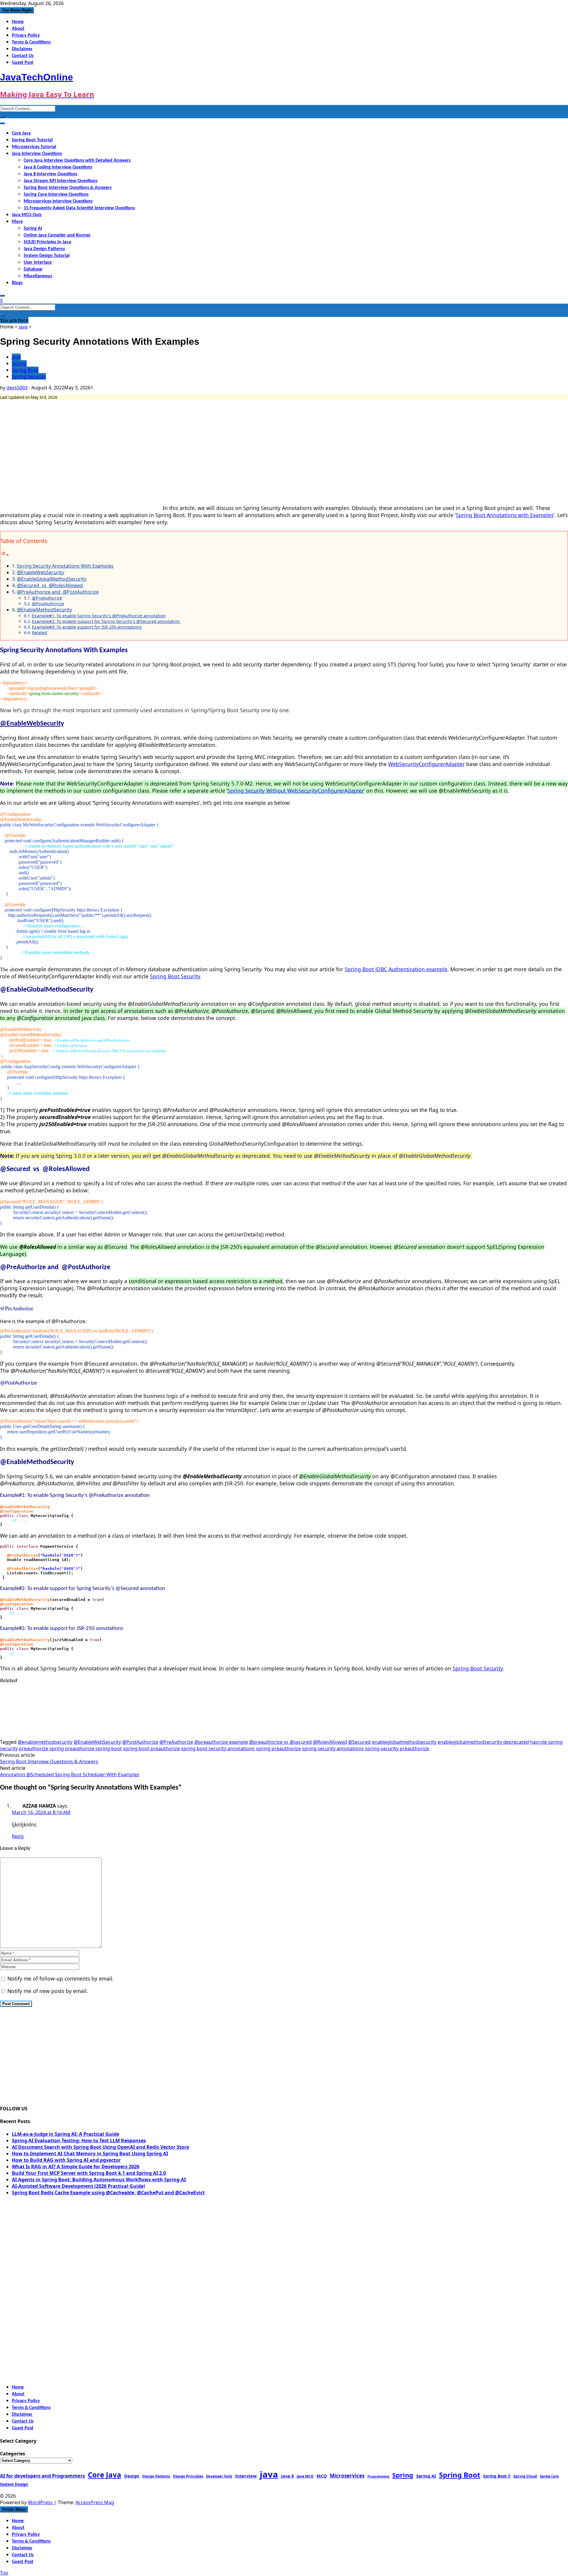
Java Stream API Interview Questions (60, 181)
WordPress (41, 2502)
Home (18, 22)
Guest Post (23, 63)
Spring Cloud (525, 2476)
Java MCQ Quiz (27, 215)
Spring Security (29, 376)
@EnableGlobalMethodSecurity (52, 579)
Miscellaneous (38, 276)
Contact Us (23, 56)
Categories (13, 2454)
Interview (246, 2476)
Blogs (17, 283)
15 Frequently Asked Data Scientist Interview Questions (79, 208)
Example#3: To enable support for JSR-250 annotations (87, 627)
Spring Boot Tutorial (32, 140)
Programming (378, 2476)
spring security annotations (333, 1748)
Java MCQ (305, 2476)
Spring (19, 363)
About (18, 29)
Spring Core (549, 2476)
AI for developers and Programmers (42, 2476)
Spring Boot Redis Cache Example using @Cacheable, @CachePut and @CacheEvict (108, 2193)
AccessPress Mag (95, 2502)
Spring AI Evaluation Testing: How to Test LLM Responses (79, 2141)
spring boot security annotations (218, 1748)
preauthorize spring (41, 1748)
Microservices (347, 2476)
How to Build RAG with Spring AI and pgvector (66, 2160)
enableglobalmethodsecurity (404, 1742)
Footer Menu (14, 2509)
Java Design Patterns (44, 249)
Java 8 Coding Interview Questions (58, 167)
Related (39, 633)
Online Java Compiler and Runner (57, 235)
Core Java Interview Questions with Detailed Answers (77, 161)
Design (132, 2476)
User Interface (38, 263)
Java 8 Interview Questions (50, 174)
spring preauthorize (278, 1748)
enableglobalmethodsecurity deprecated (483, 1742)
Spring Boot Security (175, 976)
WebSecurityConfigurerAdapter (426, 764)
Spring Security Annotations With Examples (65, 566)
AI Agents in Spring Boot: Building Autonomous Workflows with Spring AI (99, 2180)
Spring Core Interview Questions (56, 195)
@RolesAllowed (330, 1742)
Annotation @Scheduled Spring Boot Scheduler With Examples (70, 1774)
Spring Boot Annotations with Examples (505, 515)
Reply (18, 1836)
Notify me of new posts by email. (48, 1991)
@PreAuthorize (47, 598)
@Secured (359, 1742)
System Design (14, 2484)
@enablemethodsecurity (45, 1742)
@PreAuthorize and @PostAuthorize (58, 592)
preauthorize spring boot (93, 1748)
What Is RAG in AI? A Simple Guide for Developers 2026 (76, 2167)
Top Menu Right (17, 10)
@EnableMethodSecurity (44, 610)
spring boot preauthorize (151, 1748)
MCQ (322, 2476)
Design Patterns (156, 2476)
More (17, 222)
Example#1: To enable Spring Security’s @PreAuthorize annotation (99, 616)
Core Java (21, 133)
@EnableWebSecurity (41, 572)
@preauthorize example (221, 1742)
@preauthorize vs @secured (280, 1742)
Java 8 (287, 2476)
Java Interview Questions (37, 154)
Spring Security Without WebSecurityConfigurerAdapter (296, 791)
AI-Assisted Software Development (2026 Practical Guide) (78, 2186)
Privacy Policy (26, 35)
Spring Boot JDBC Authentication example (396, 969)
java (23, 327)
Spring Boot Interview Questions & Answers (68, 188)
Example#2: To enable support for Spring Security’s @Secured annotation (106, 621)
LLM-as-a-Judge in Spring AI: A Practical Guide (66, 2134)
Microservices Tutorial (34, 147)
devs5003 (17, 388)
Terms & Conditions (31, 42)
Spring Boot (25, 370)
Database (33, 269)
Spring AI (33, 229)
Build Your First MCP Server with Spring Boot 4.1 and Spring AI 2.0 (89, 2173)
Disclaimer (22, 49)
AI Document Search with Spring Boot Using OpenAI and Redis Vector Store (100, 2147)
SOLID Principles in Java (47, 242)
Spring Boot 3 (497, 2476)
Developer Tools (219, 2476)
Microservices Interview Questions (58, 201)
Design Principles (188, 2476)
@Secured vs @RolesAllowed (50, 585)
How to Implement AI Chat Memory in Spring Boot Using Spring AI (90, 2154)
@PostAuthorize (48, 604)
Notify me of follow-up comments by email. (61, 1978)
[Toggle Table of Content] (5, 555)
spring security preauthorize (397, 1748)
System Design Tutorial (47, 256)
